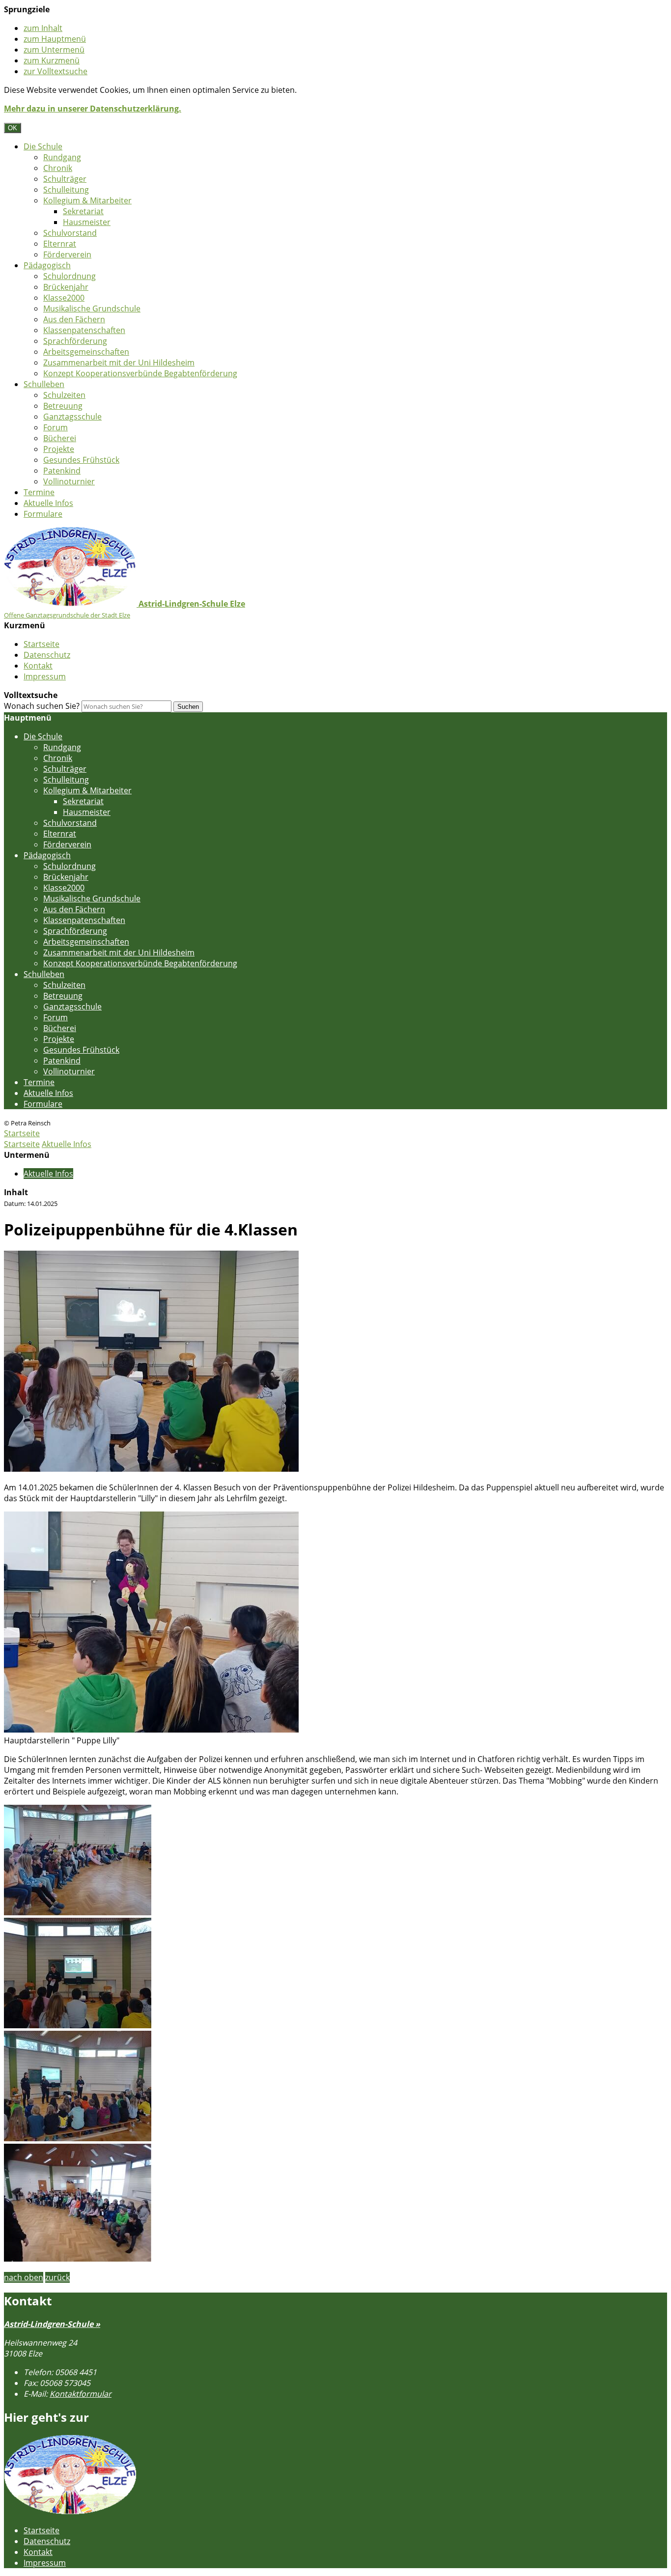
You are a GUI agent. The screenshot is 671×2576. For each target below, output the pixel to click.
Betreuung (63, 406)
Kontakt (38, 666)
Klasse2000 (64, 298)
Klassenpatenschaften (84, 330)
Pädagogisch (47, 265)
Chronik (58, 168)
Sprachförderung (75, 341)
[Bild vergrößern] (151, 1469)
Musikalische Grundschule (92, 308)
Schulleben (44, 384)
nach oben (24, 2277)
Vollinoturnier (69, 481)
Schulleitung (66, 190)
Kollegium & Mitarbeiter (87, 200)
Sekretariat (83, 211)
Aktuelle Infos (48, 503)
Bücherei (60, 438)
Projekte (59, 449)
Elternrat (60, 244)
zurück (57, 2277)
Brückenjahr (66, 287)
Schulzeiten (64, 395)
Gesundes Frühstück (81, 460)
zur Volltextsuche (56, 71)
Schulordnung (70, 276)
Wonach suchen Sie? (42, 706)
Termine (39, 492)
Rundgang (62, 157)
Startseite (42, 644)
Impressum (45, 676)
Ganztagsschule (72, 417)
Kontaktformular (81, 2394)
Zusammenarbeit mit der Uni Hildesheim (119, 363)
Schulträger (65, 179)
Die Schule (43, 146)
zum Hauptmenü (55, 39)
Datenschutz (47, 655)
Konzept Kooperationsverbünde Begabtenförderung (140, 373)
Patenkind (62, 471)
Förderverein (67, 254)
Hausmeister (87, 222)
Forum (56, 427)
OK (13, 128)
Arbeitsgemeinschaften (86, 352)
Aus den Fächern (74, 319)
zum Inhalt (43, 28)
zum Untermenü (54, 50)
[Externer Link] (70, 2512)
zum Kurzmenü (52, 60)
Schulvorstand (70, 233)
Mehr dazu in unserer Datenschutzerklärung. (93, 109)
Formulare (43, 514)
